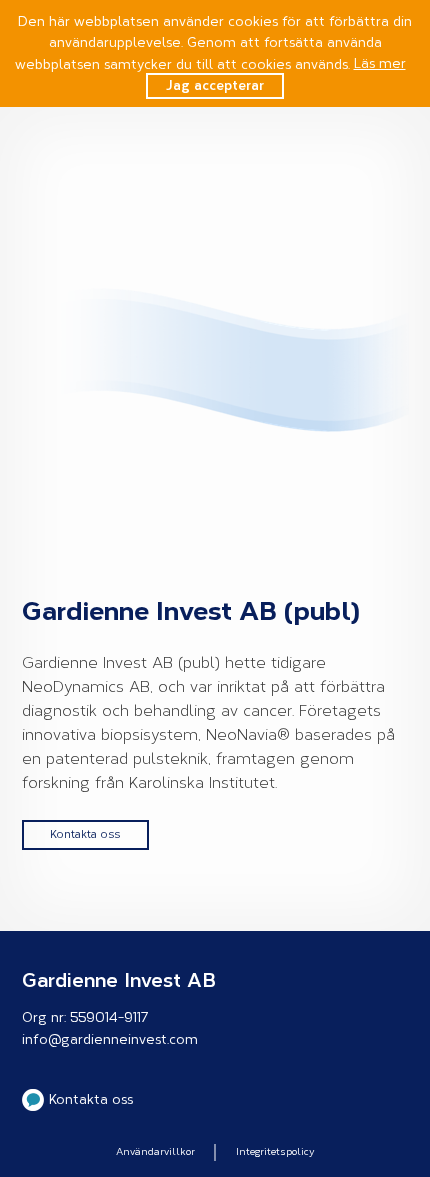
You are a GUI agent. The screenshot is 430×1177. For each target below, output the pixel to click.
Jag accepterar (215, 85)
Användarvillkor (155, 1152)
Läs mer (380, 63)
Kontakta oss (85, 834)
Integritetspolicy (275, 1152)
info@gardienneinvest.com (110, 1039)
